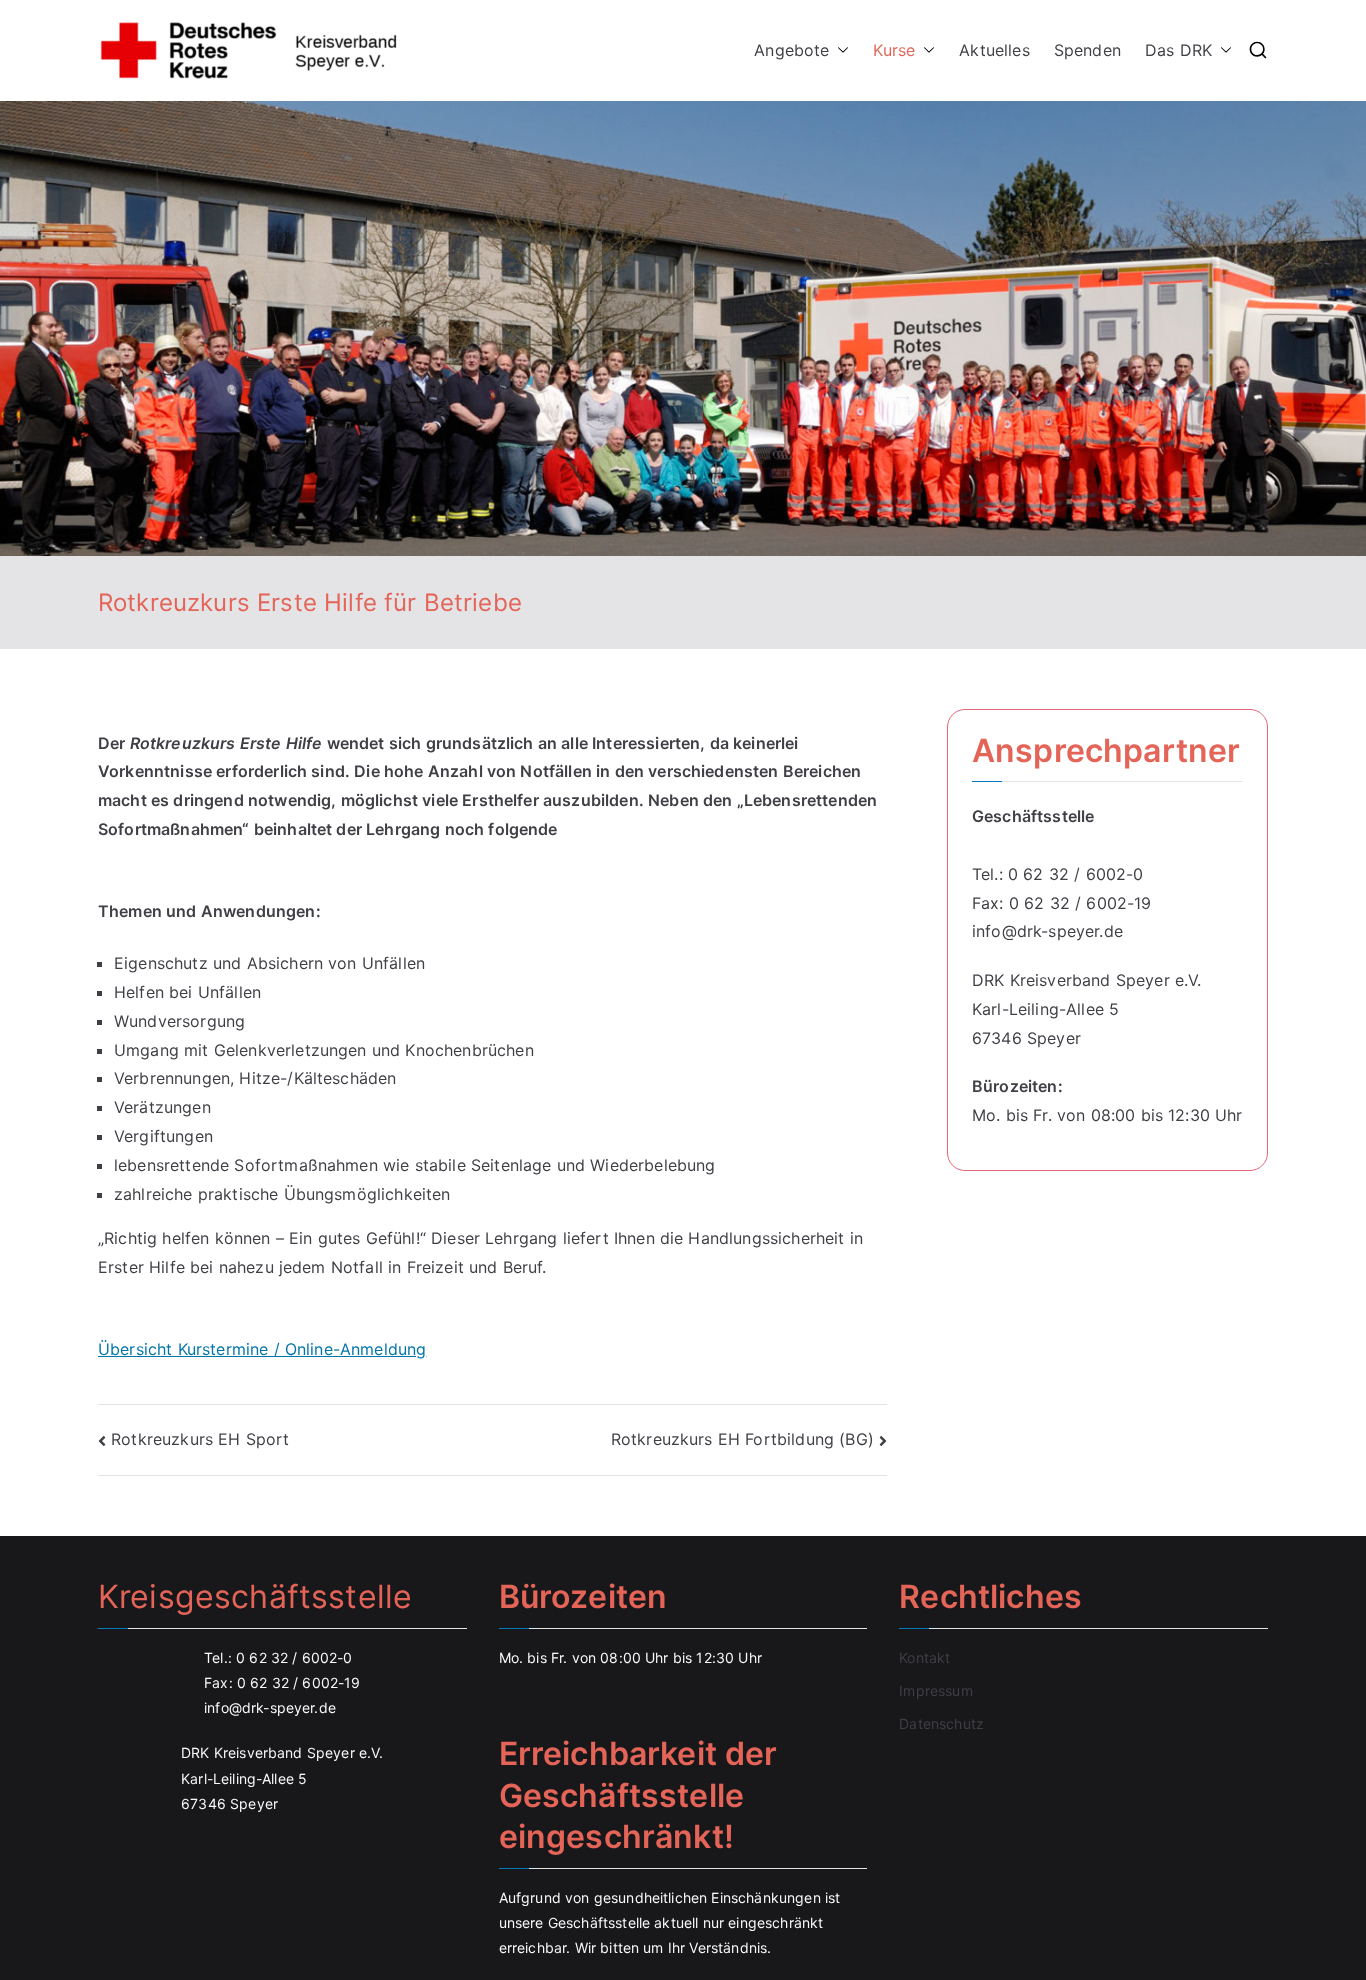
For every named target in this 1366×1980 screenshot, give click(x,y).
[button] (839, 50)
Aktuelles (994, 50)
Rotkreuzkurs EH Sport (200, 1439)
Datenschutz (941, 1723)
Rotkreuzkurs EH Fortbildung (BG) (742, 1439)
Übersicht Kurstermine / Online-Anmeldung (262, 1349)
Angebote (791, 50)
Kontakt (924, 1657)
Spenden (1087, 50)
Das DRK (1178, 50)
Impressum (935, 1690)
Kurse (894, 50)
